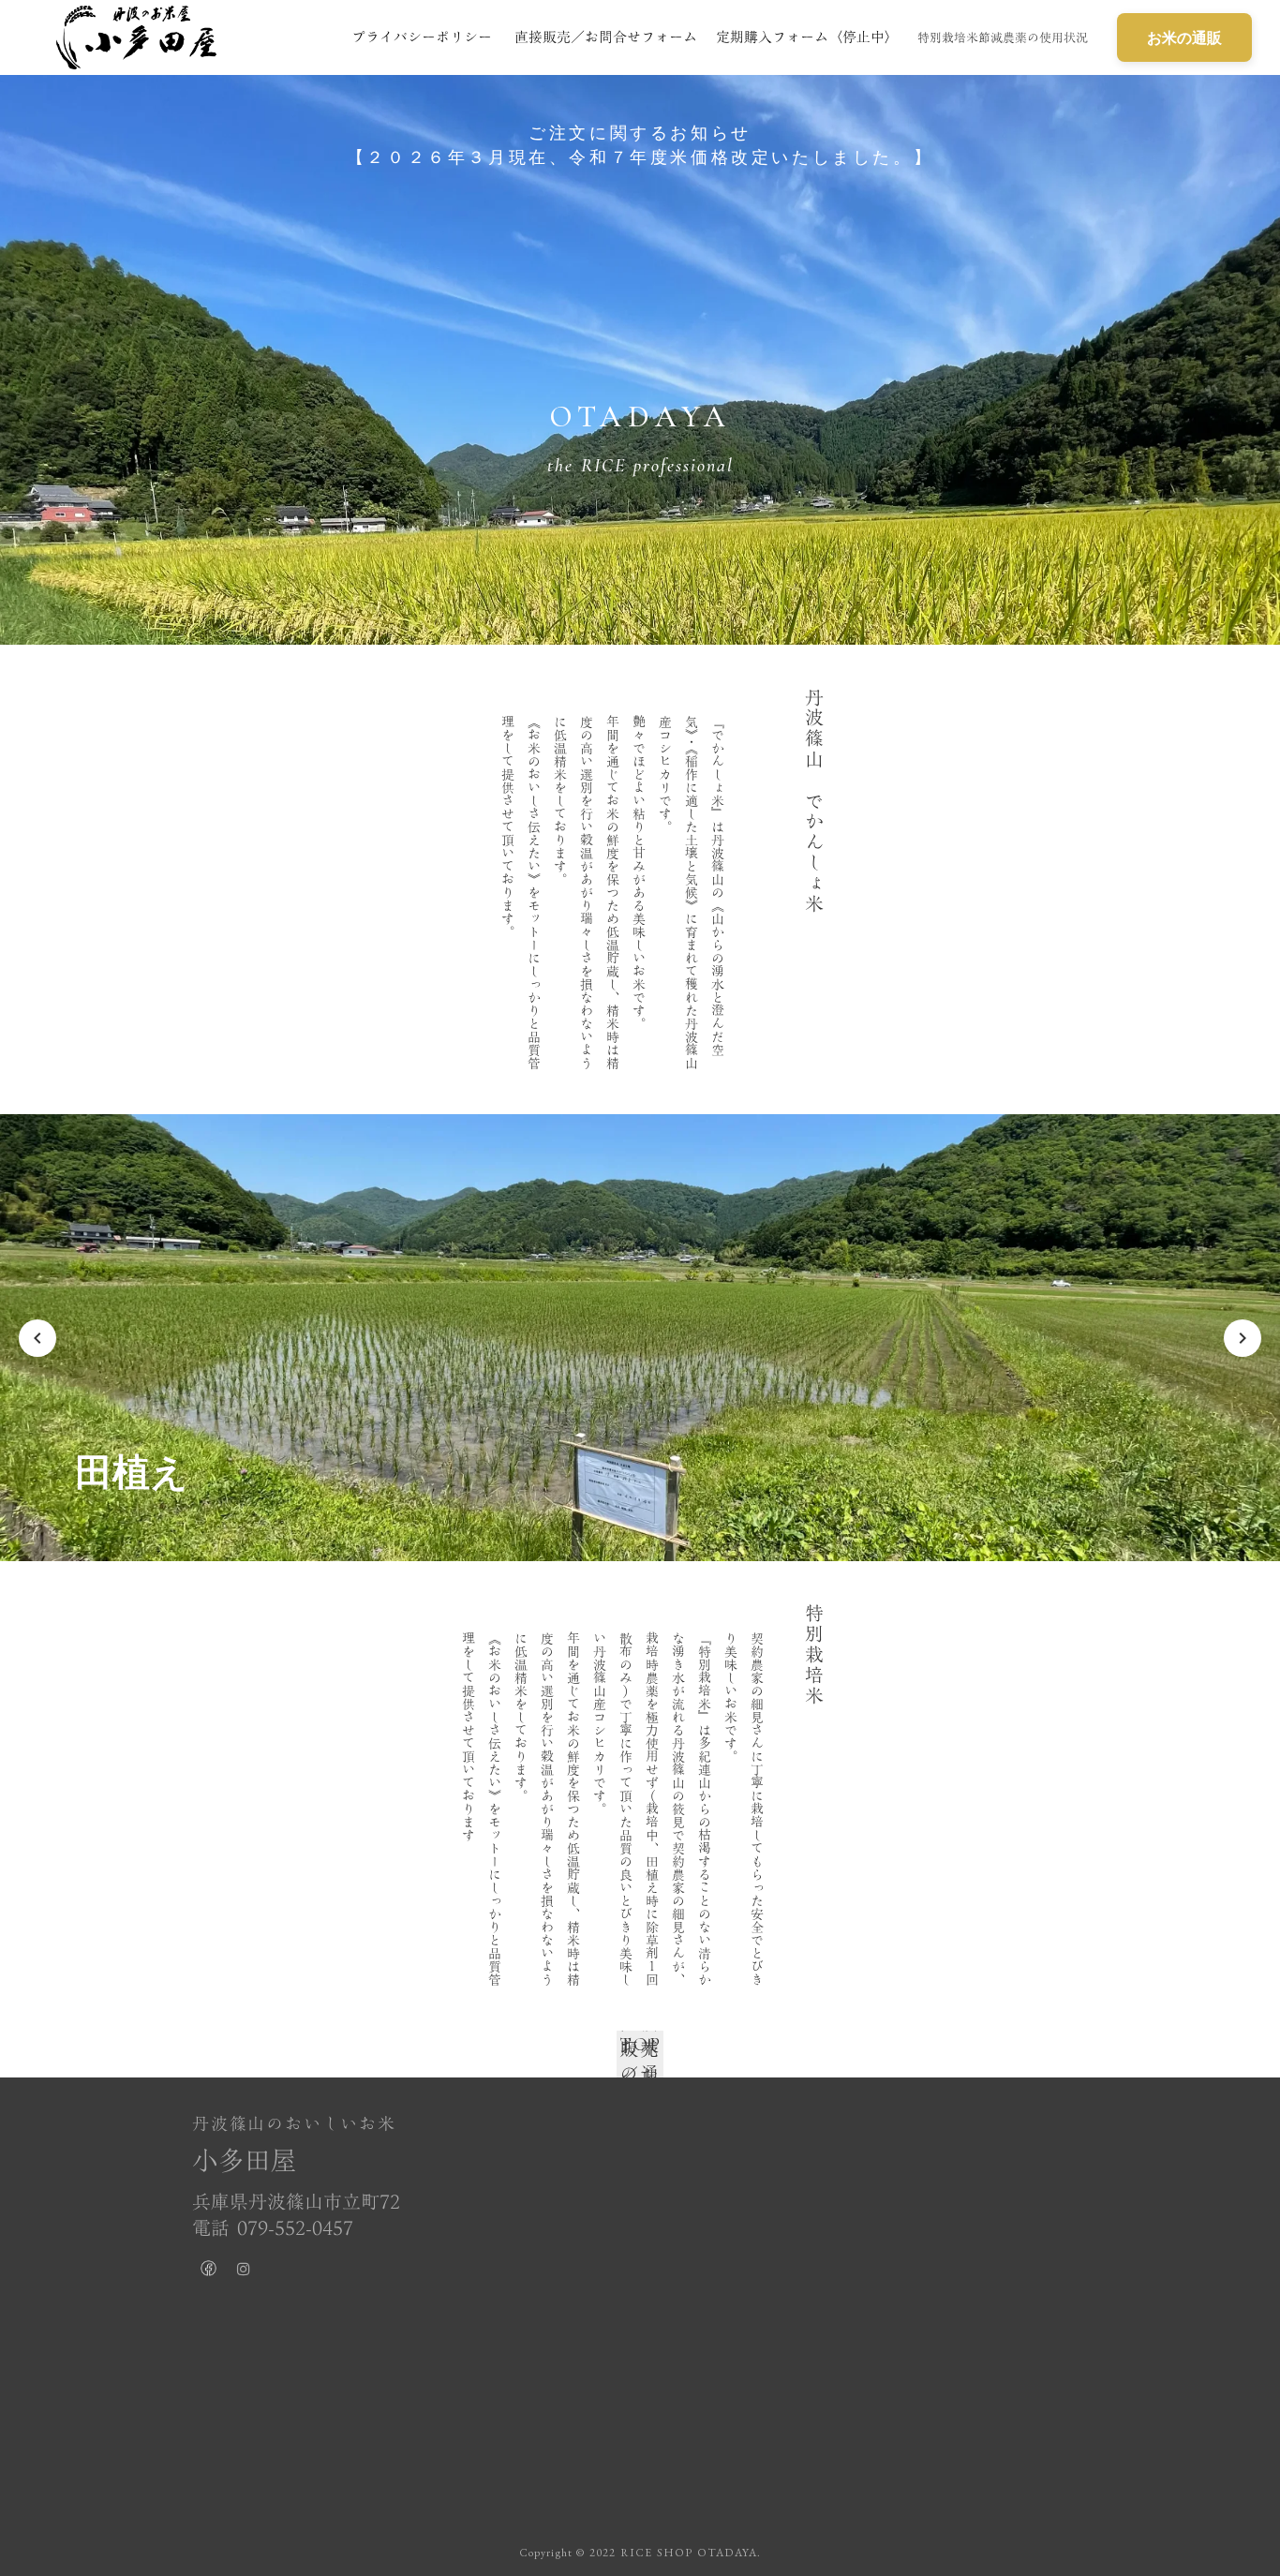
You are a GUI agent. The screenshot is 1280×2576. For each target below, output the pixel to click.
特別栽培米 (814, 1655)
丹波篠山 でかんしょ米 (814, 801)
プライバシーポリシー (422, 37)
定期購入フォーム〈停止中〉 (807, 37)
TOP (640, 2045)
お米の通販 (1184, 37)
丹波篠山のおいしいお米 (294, 2124)
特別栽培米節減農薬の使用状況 (1003, 37)
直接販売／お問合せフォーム (606, 37)
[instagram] (244, 2272)
